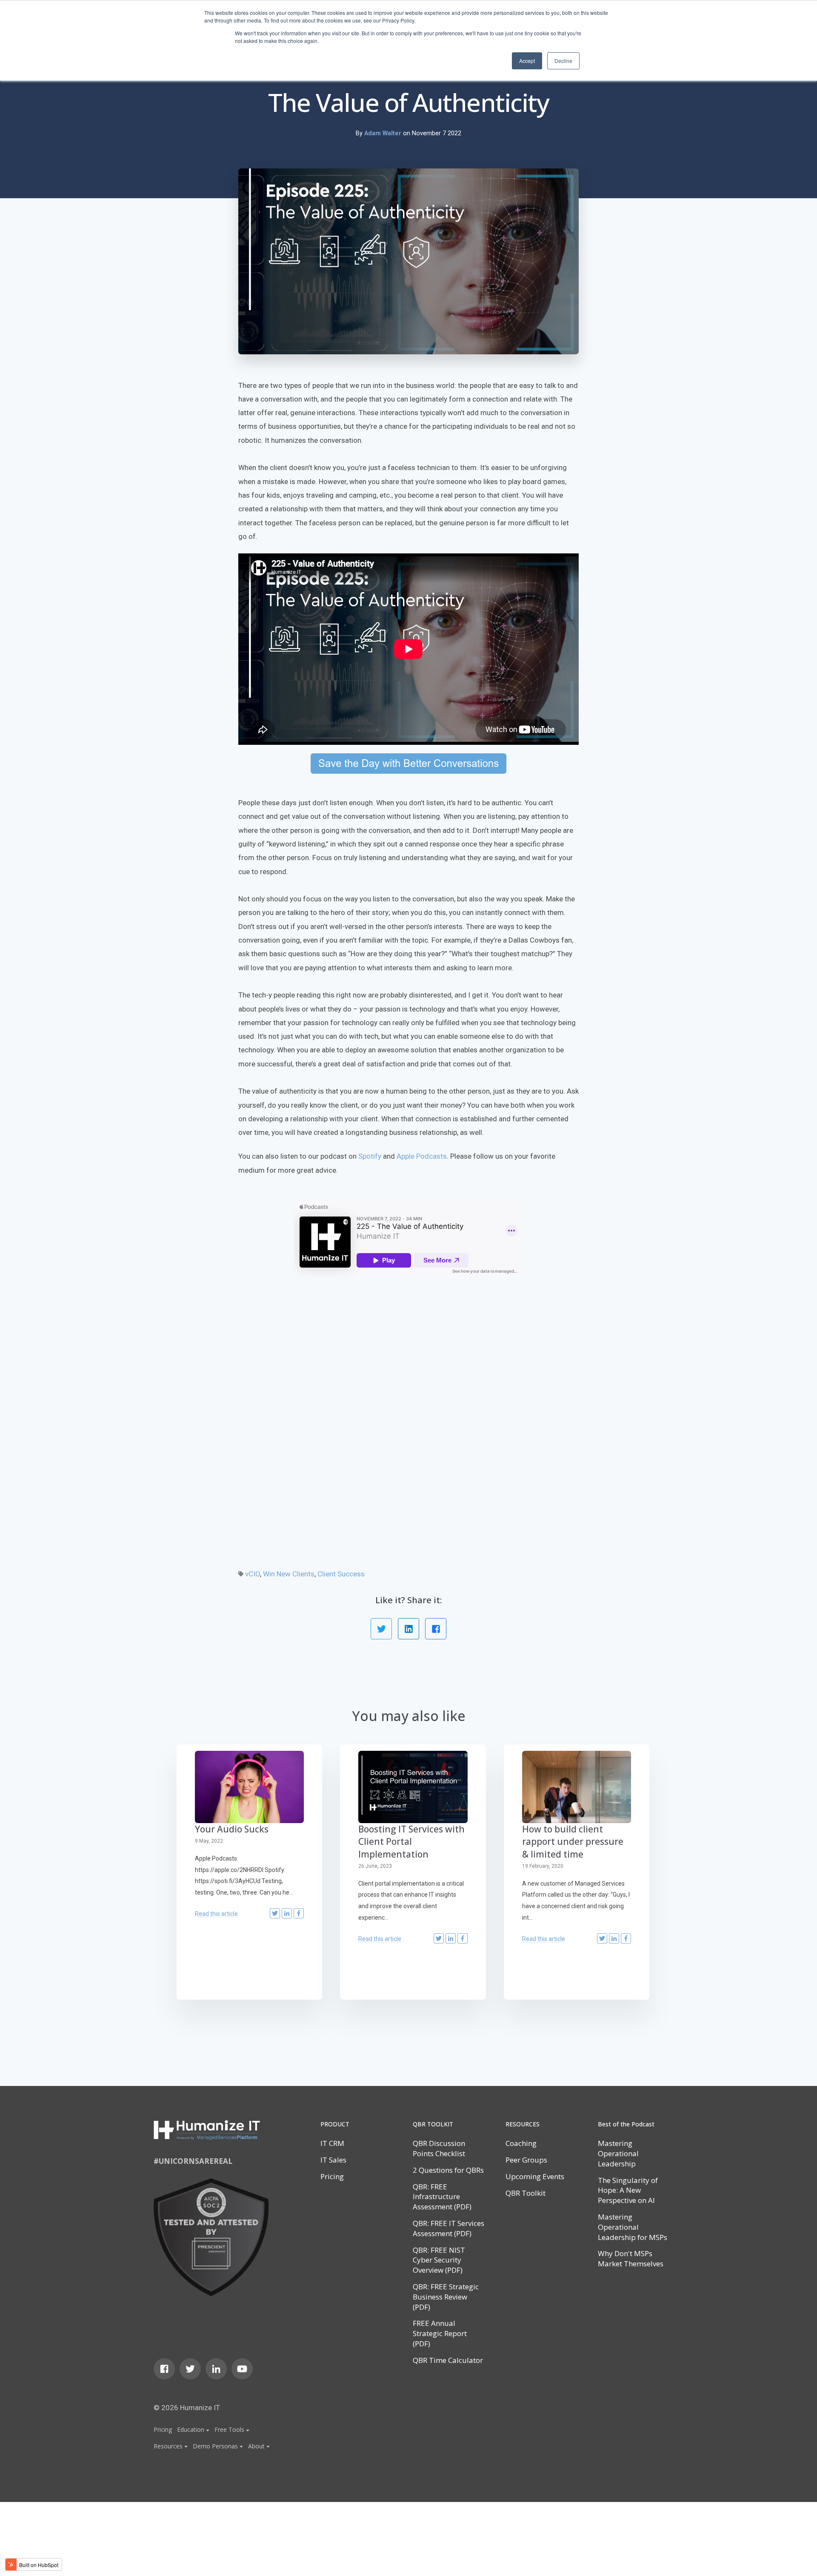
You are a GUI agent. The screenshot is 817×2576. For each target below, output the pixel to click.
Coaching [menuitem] (521, 2143)
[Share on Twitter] (381, 1629)
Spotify (370, 1156)
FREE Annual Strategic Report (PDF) (440, 2333)
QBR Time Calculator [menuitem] (448, 2360)
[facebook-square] (164, 2369)
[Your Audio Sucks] (249, 1787)
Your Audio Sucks (232, 1829)
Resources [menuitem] (168, 2446)
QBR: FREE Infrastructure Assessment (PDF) (442, 2197)
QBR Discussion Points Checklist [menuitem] (439, 2148)
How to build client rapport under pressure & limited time (573, 1842)
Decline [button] (563, 61)
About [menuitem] (256, 2446)
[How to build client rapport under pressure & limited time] (577, 1787)
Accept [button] (527, 61)
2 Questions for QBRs (448, 2170)
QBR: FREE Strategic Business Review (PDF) (446, 2297)
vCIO (253, 1574)
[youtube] (242, 2369)
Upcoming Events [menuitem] (535, 2176)
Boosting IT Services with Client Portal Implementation (411, 1842)
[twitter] (190, 2369)
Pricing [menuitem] (163, 2429)
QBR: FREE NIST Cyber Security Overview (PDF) (439, 2260)
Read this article (216, 1914)
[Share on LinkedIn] (408, 1629)
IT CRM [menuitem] (332, 2143)
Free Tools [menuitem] (229, 2429)
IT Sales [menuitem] (333, 2160)
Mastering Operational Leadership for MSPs (633, 2227)
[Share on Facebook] (436, 1629)
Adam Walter (384, 133)
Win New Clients (289, 1574)
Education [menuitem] (191, 2429)
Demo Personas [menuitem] (215, 2446)
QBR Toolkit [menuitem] (526, 2193)
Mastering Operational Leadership (618, 2153)
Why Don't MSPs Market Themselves (631, 2258)
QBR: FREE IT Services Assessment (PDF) (448, 2228)
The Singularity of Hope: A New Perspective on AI (628, 2190)
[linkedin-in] (216, 2369)
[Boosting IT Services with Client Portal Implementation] (413, 1787)
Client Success (341, 1574)
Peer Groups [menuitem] (526, 2160)
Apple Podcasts (422, 1156)
